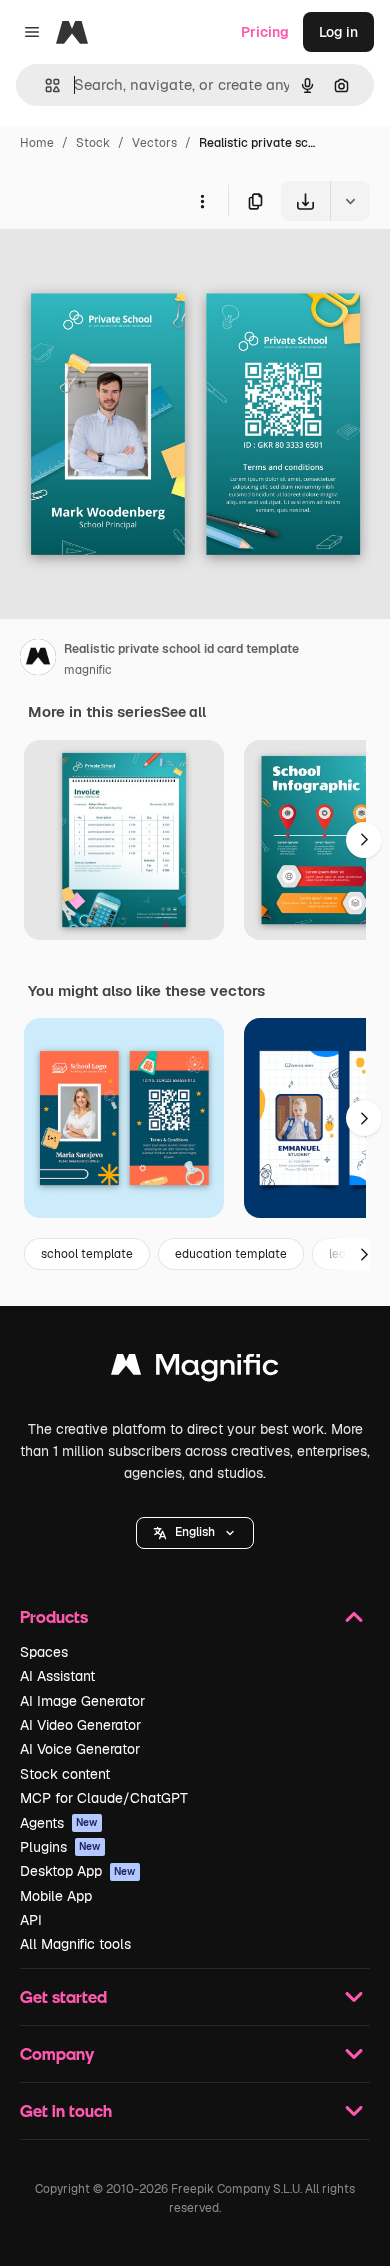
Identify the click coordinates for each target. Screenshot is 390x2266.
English (195, 1532)
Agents (59, 1823)
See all (183, 712)
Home (37, 143)
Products (54, 1616)
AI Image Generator (82, 1701)
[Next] (364, 840)
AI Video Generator (80, 1725)
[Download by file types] (350, 201)
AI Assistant (57, 1676)
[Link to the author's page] (38, 660)
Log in (338, 32)
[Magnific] (195, 1369)
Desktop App (78, 1871)
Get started (63, 1996)
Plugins (60, 1847)
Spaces (44, 1652)
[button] (195, 1533)
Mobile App (56, 1896)
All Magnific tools (75, 1944)
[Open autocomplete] (44, 85)
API (31, 1920)
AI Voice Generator (80, 1749)
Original (128, 267)
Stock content (65, 1774)
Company (57, 2053)
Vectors (154, 143)
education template (231, 1254)
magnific (88, 670)
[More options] (202, 201)
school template (87, 1254)
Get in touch (66, 2110)
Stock (93, 143)
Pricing (265, 32)
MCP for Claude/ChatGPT (104, 1798)
